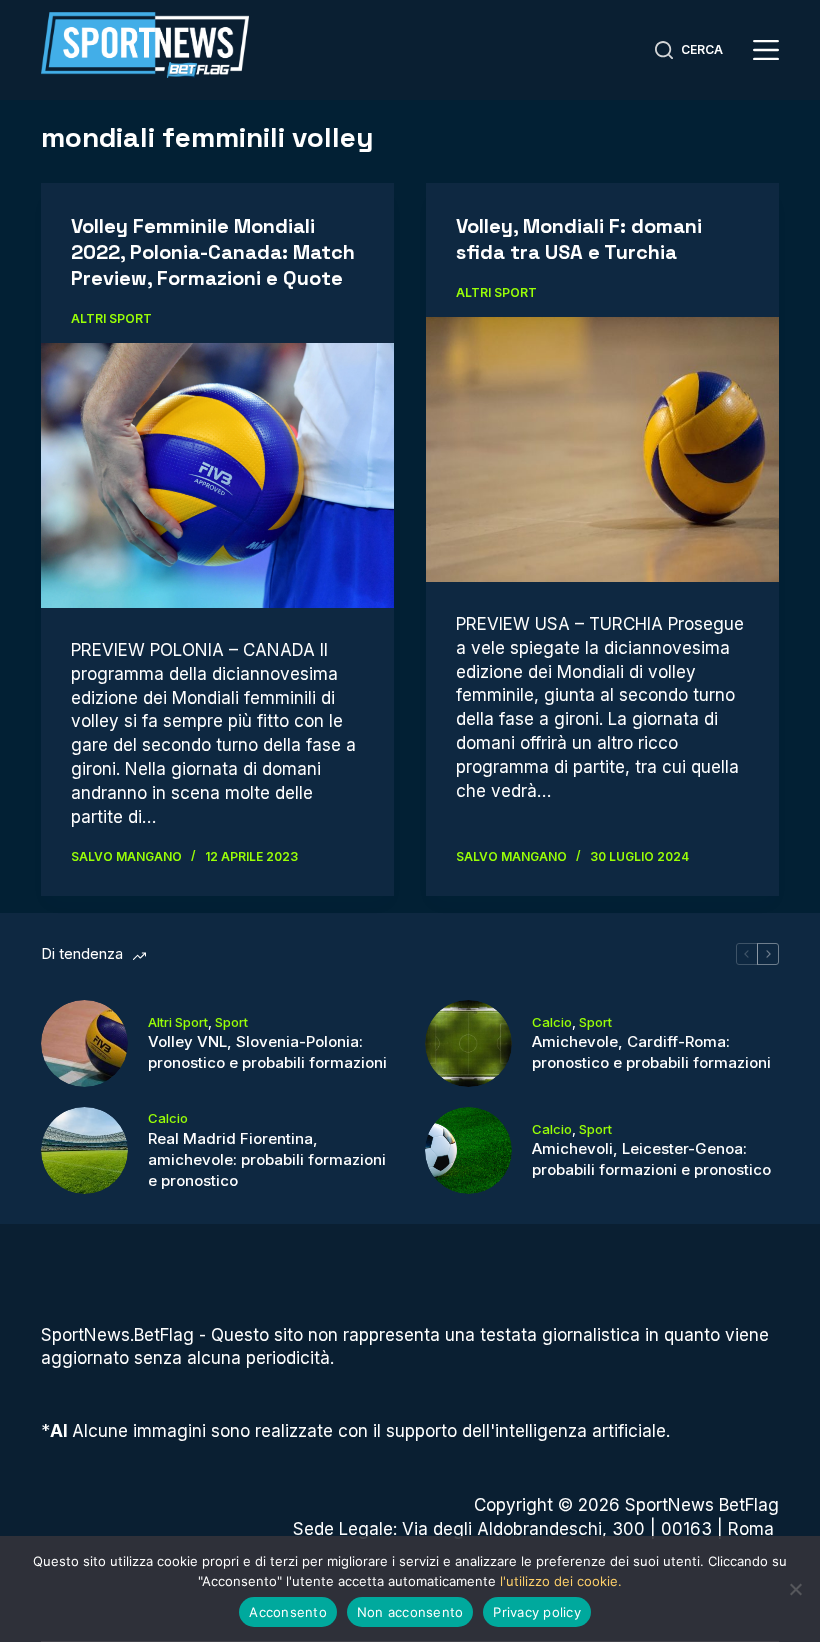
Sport (231, 1022)
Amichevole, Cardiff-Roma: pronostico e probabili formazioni (651, 1052)
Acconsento (288, 1612)
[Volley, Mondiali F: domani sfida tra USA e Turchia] (602, 449)
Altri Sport (111, 318)
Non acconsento (410, 1612)
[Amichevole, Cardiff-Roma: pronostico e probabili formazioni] (468, 1043)
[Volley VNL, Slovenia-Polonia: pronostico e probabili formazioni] (84, 1043)
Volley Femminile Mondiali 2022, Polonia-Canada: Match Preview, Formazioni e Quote (213, 252)
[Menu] (766, 50)
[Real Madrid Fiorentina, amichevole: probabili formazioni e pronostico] (84, 1150)
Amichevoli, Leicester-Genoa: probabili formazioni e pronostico (651, 1159)
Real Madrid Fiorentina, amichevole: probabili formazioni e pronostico (267, 1159)
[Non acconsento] (795, 1589)
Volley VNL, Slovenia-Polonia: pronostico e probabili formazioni (267, 1052)
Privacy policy (537, 1612)
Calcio (552, 1022)
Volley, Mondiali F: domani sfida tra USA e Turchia (579, 239)
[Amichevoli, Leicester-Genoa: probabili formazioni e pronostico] (468, 1150)
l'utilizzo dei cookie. (561, 1581)
